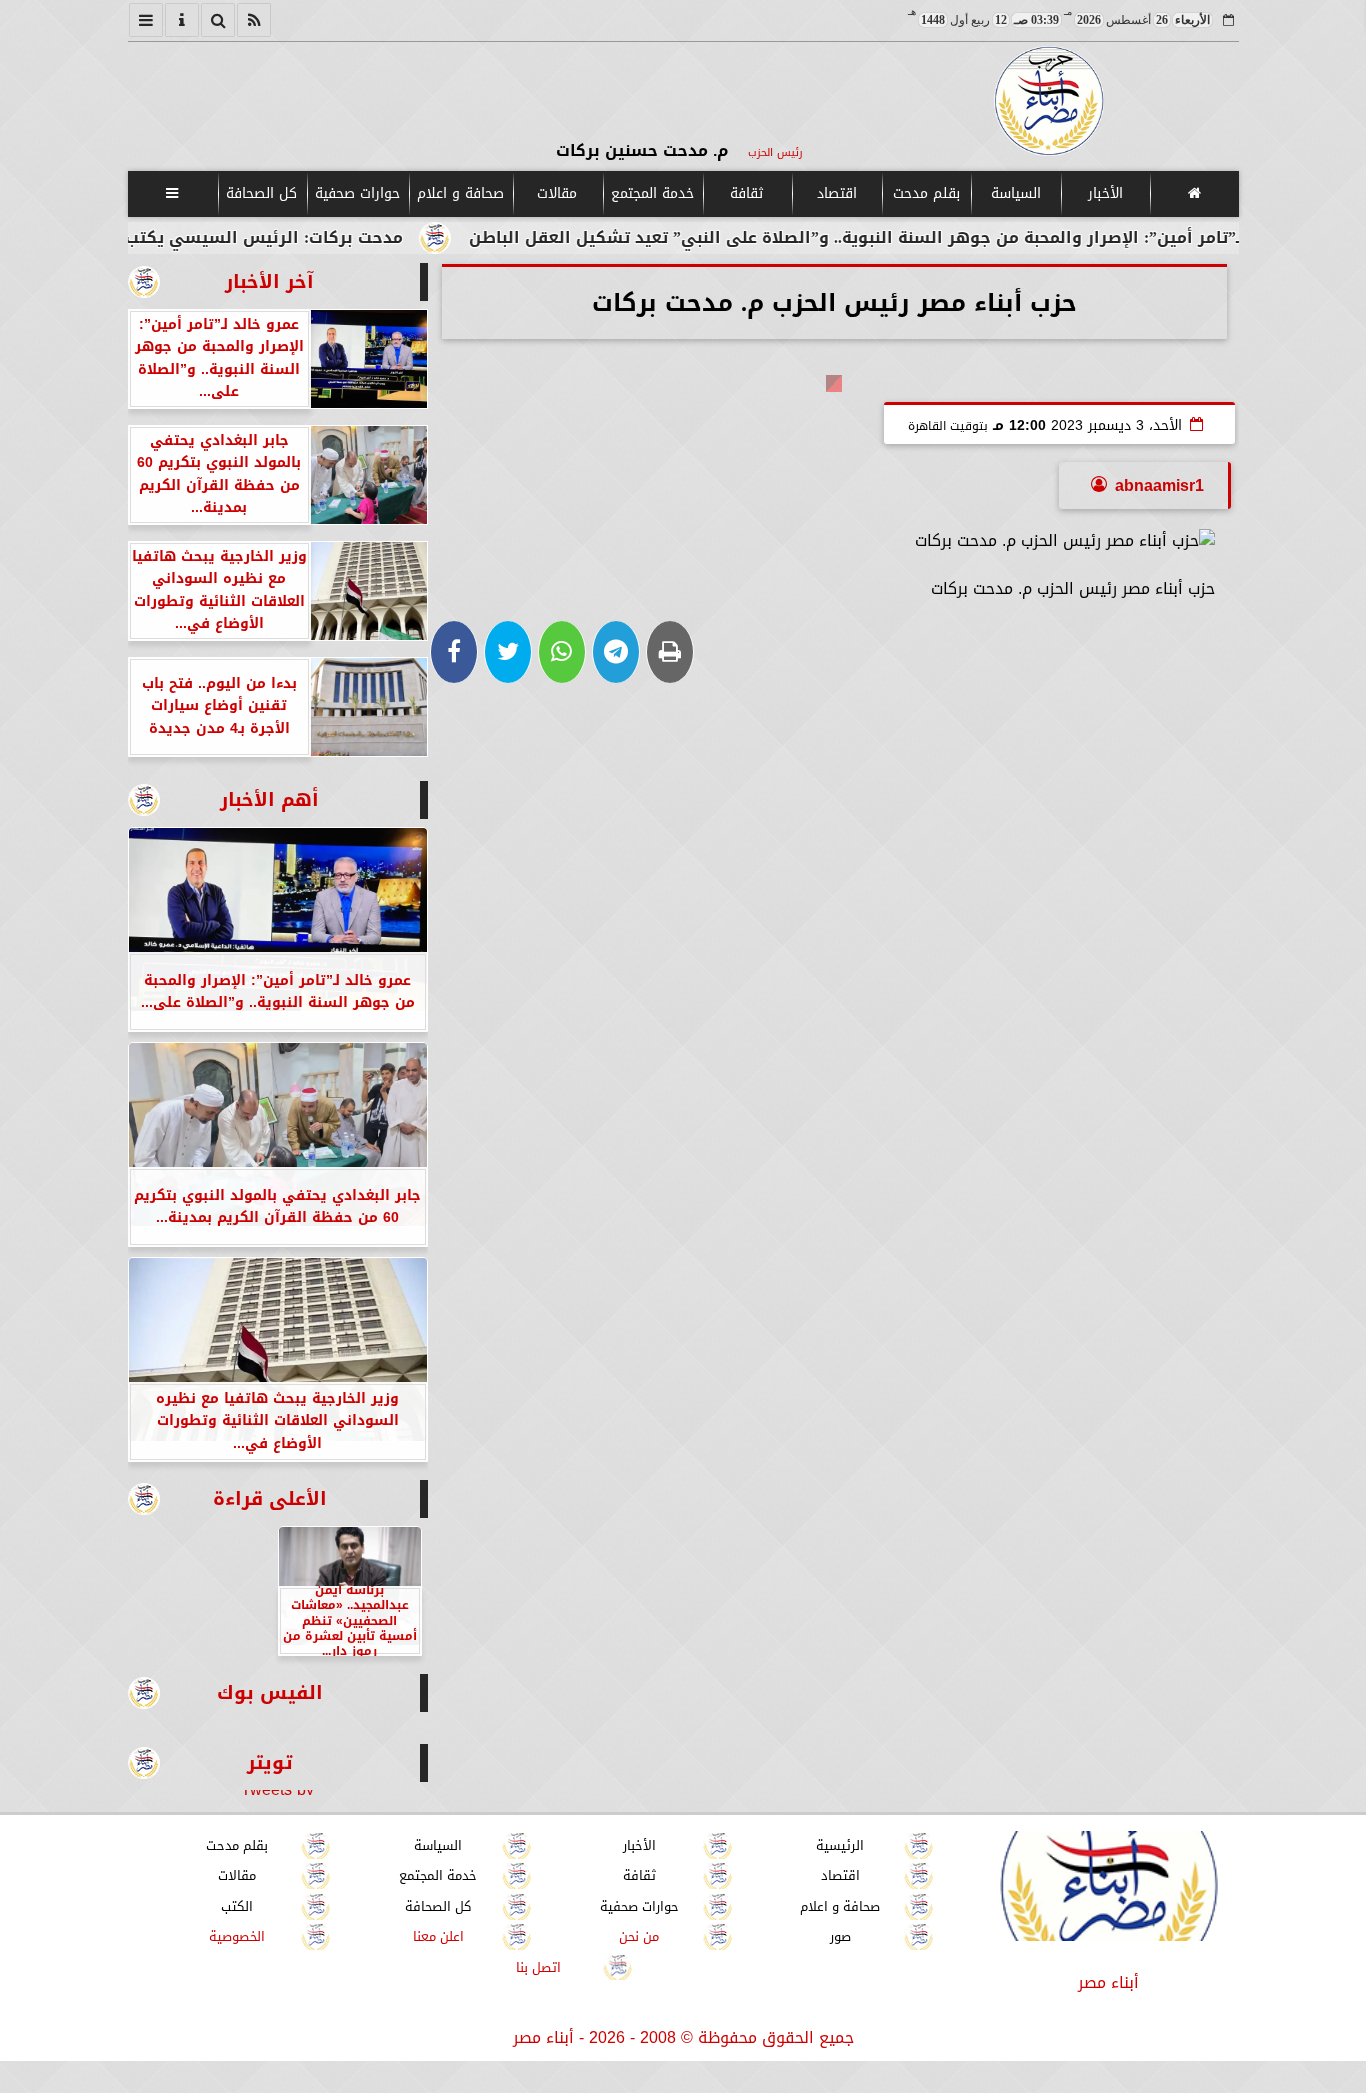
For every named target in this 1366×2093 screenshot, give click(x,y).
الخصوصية (237, 1936)
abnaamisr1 (1159, 485)
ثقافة (746, 193)
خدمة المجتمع (651, 193)
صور (839, 1936)
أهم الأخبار (269, 799)
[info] (182, 20)
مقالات (557, 193)
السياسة (1015, 193)
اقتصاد (836, 193)
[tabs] (146, 20)
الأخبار (1104, 193)
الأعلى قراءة (270, 1498)
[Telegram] (616, 652)
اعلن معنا (437, 1936)
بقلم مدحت (925, 193)
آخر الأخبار (269, 281)
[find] (218, 20)
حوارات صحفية (357, 193)
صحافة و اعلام (460, 193)
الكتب (237, 1906)
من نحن (639, 1936)
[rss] (254, 20)
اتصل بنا (538, 1967)
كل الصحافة (261, 193)
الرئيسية (840, 1845)
